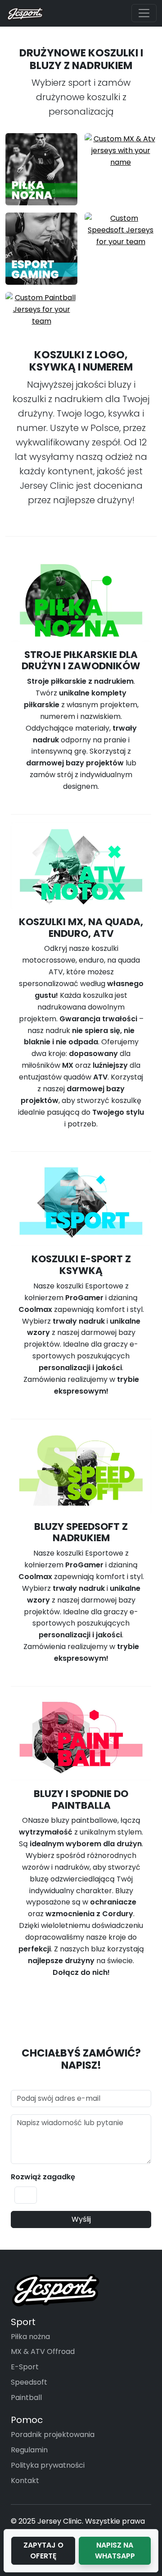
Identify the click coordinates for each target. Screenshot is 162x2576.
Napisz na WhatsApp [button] (115, 2551)
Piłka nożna (30, 2337)
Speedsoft (29, 2382)
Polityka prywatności (48, 2465)
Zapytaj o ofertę (43, 2551)
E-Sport (25, 2367)
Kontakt (25, 2481)
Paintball (26, 2398)
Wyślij (81, 2219)
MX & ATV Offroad (43, 2351)
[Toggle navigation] (144, 13)
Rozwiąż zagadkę (43, 2177)
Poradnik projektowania (53, 2435)
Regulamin (29, 2450)
